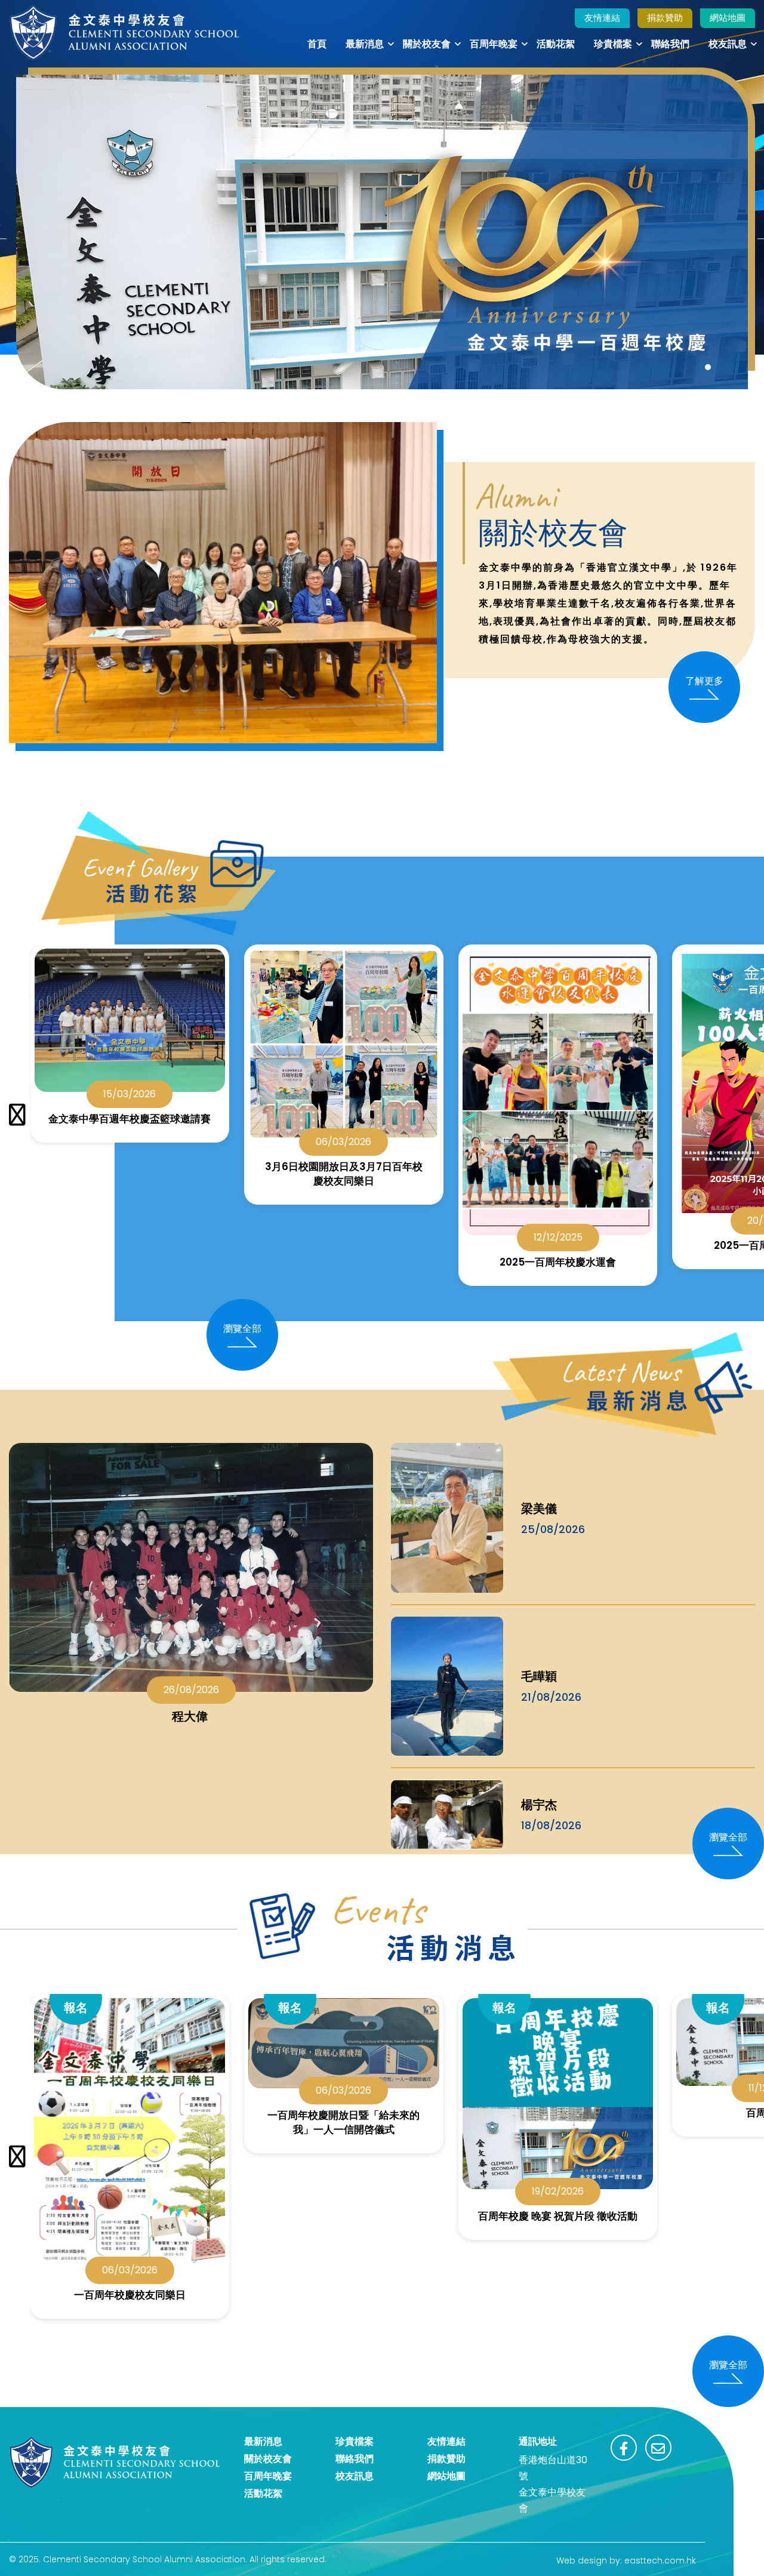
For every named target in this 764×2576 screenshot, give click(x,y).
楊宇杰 (539, 1805)
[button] (708, 367)
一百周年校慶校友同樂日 (130, 2295)
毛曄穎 (539, 1676)
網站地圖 (728, 18)
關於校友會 (427, 44)
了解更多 (704, 681)
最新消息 (365, 44)
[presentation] (17, 1115)
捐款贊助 (665, 18)
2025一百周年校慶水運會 (558, 1262)
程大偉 (191, 1716)
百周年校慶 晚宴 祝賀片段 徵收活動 (558, 2216)
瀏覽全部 (242, 1329)
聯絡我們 (670, 44)
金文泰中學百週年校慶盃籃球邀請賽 (130, 1119)
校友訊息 (728, 44)
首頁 (317, 44)
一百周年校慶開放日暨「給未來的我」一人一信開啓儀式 (344, 2122)
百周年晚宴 (494, 44)
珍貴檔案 (613, 44)
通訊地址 (538, 2441)
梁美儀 (539, 1509)
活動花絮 (556, 44)
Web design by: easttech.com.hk (626, 2560)
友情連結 (602, 18)
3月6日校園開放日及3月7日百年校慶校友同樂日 (344, 1174)
